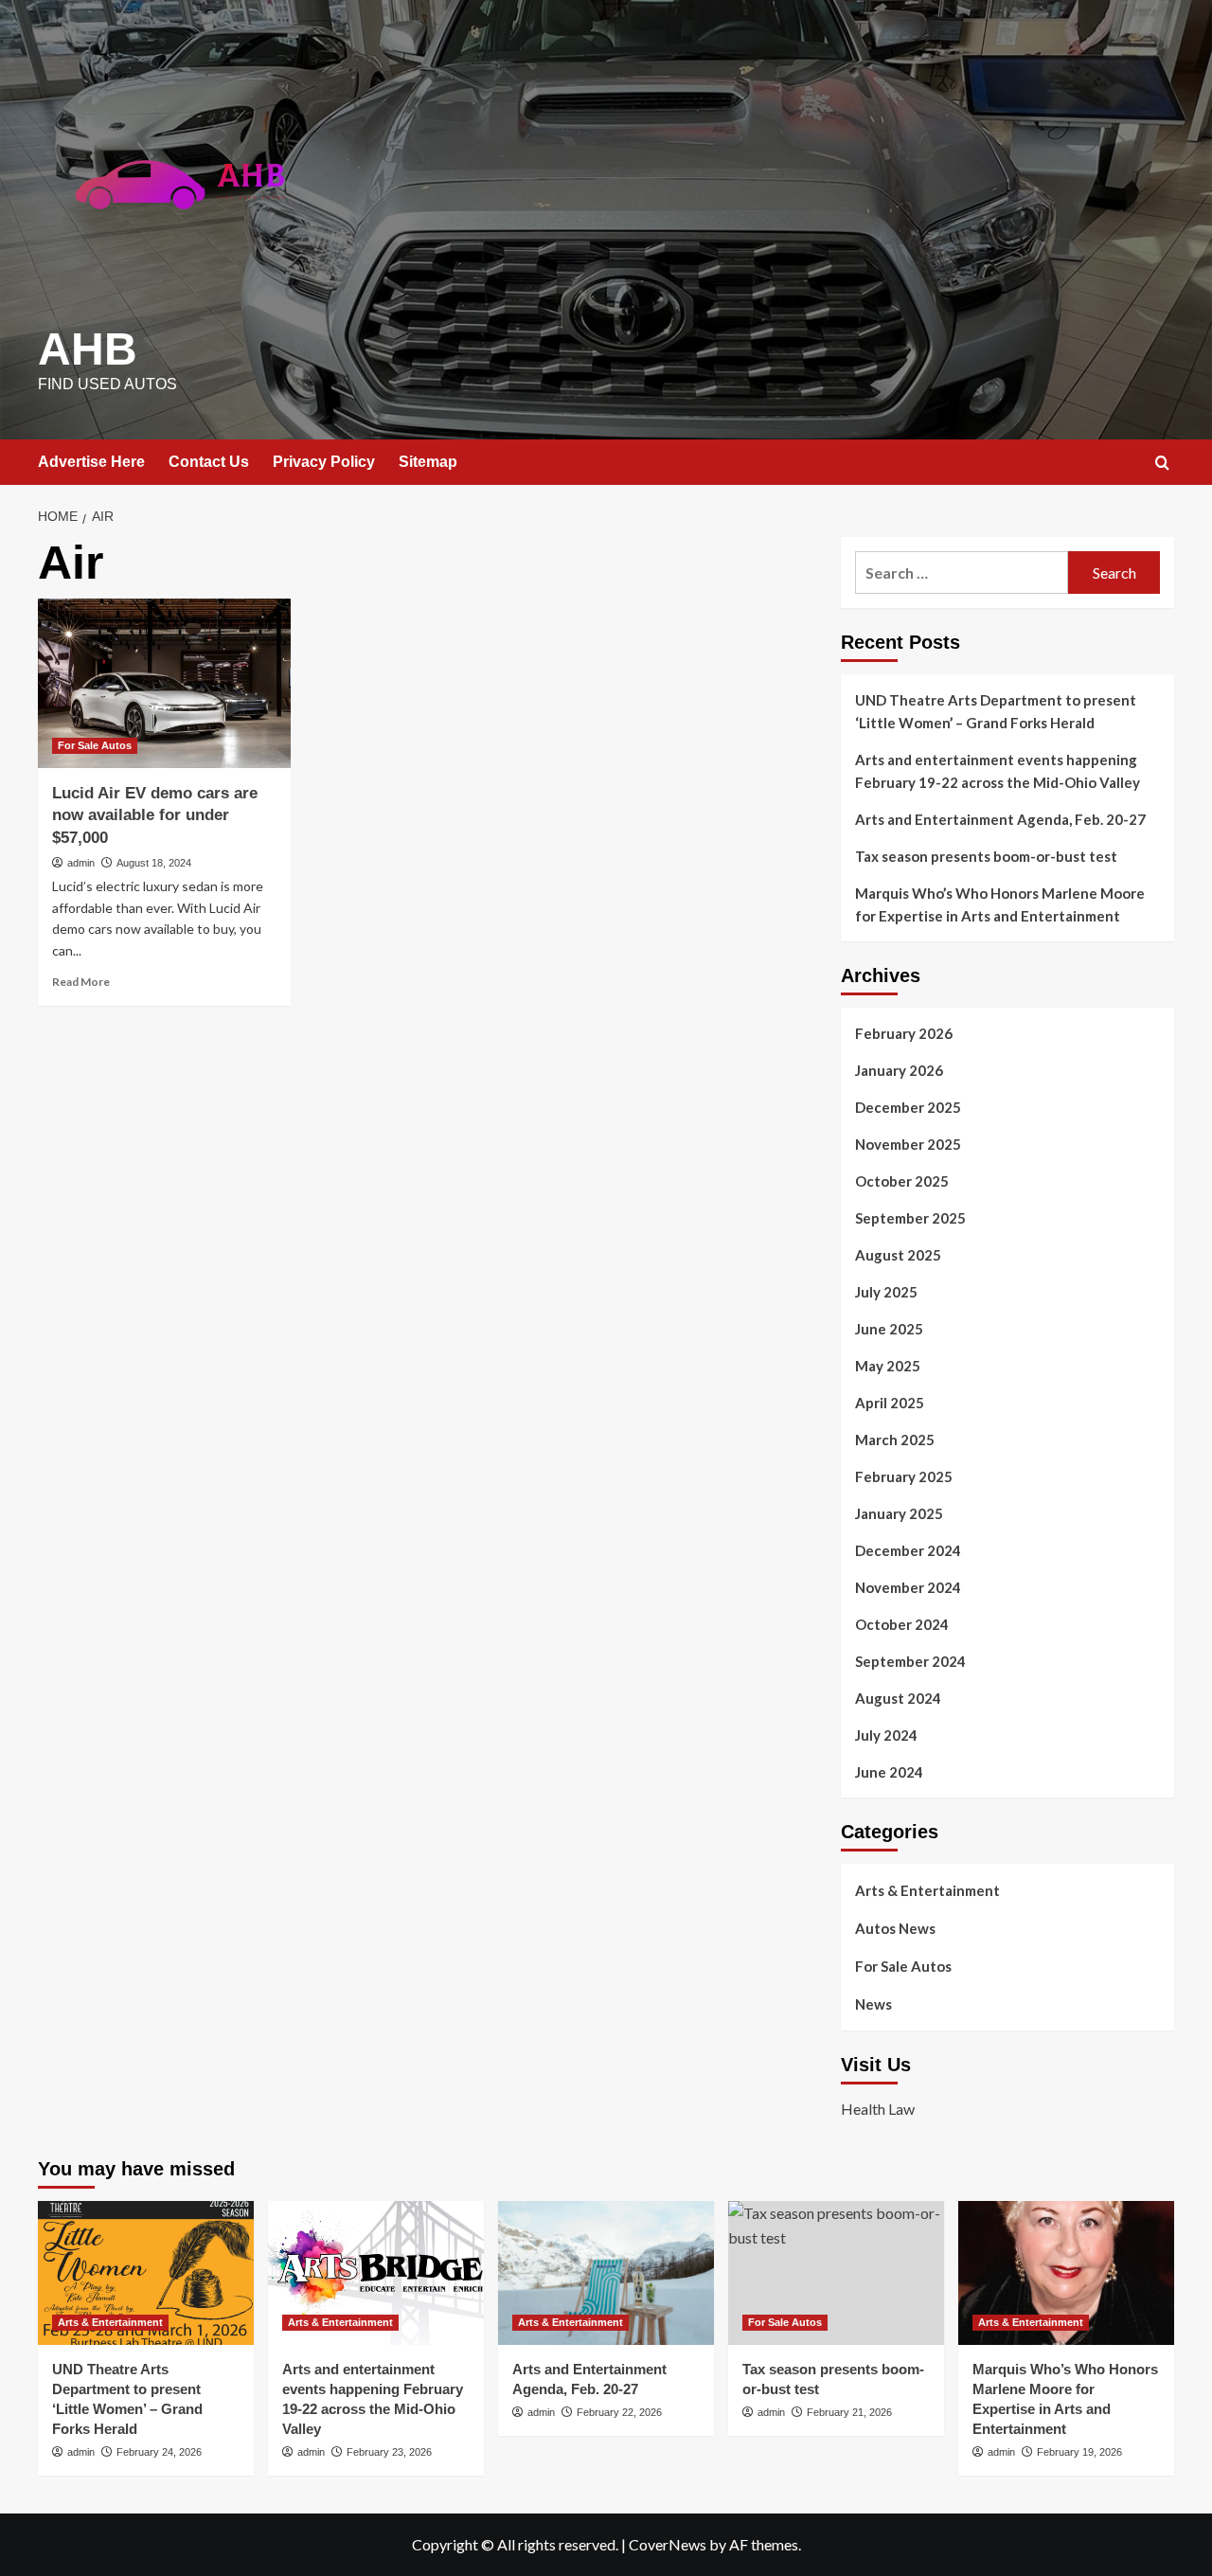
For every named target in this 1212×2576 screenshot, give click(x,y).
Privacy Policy (324, 462)
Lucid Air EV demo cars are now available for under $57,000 (155, 816)
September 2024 (910, 1661)
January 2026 (899, 1070)
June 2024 (889, 1772)
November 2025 (908, 1144)
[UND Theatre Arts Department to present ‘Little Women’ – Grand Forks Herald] (146, 2273)
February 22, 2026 (619, 2412)
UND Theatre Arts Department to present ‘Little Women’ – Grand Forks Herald (996, 711)
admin (81, 863)
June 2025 (889, 1329)
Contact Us (209, 462)
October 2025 (902, 1181)
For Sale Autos (95, 745)
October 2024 (902, 1624)
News (873, 2004)
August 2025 (898, 1255)
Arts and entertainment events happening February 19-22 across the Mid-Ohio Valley (998, 771)
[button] (1162, 463)
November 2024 (908, 1587)
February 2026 (904, 1033)
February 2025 (904, 1476)
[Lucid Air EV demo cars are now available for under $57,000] (164, 683)
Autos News (895, 1928)
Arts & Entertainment (927, 1890)
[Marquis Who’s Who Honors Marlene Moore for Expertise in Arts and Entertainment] (1066, 2273)
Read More (81, 982)
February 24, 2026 (159, 2452)
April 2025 (890, 1403)
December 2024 (908, 1550)
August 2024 (898, 1698)
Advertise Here (91, 462)
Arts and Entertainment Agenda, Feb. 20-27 (1000, 819)
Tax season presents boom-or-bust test (986, 856)
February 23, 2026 (389, 2452)
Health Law (878, 2109)
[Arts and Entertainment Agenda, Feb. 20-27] (606, 2273)
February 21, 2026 (849, 2412)
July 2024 (886, 1735)
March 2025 (895, 1440)
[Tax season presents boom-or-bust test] (836, 2273)
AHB (88, 349)
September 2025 (910, 1218)
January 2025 (899, 1513)
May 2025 (888, 1366)
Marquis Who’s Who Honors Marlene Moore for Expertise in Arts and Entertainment (1000, 904)
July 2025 (886, 1292)
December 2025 (908, 1107)
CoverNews (668, 2544)
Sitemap (428, 462)
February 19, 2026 (1079, 2452)
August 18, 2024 (154, 863)
